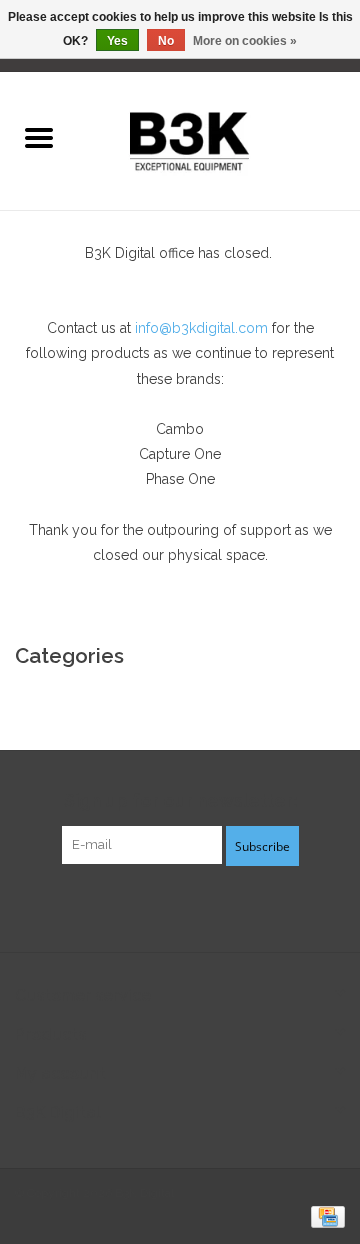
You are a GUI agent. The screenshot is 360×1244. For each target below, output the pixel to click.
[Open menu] (39, 137)
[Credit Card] (324, 1216)
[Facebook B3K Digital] (144, 906)
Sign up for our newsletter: (180, 800)
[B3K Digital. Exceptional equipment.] (218, 139)
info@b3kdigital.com (201, 328)
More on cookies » (245, 41)
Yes (117, 41)
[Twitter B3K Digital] (180, 906)
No (166, 41)
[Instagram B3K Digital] (216, 906)
